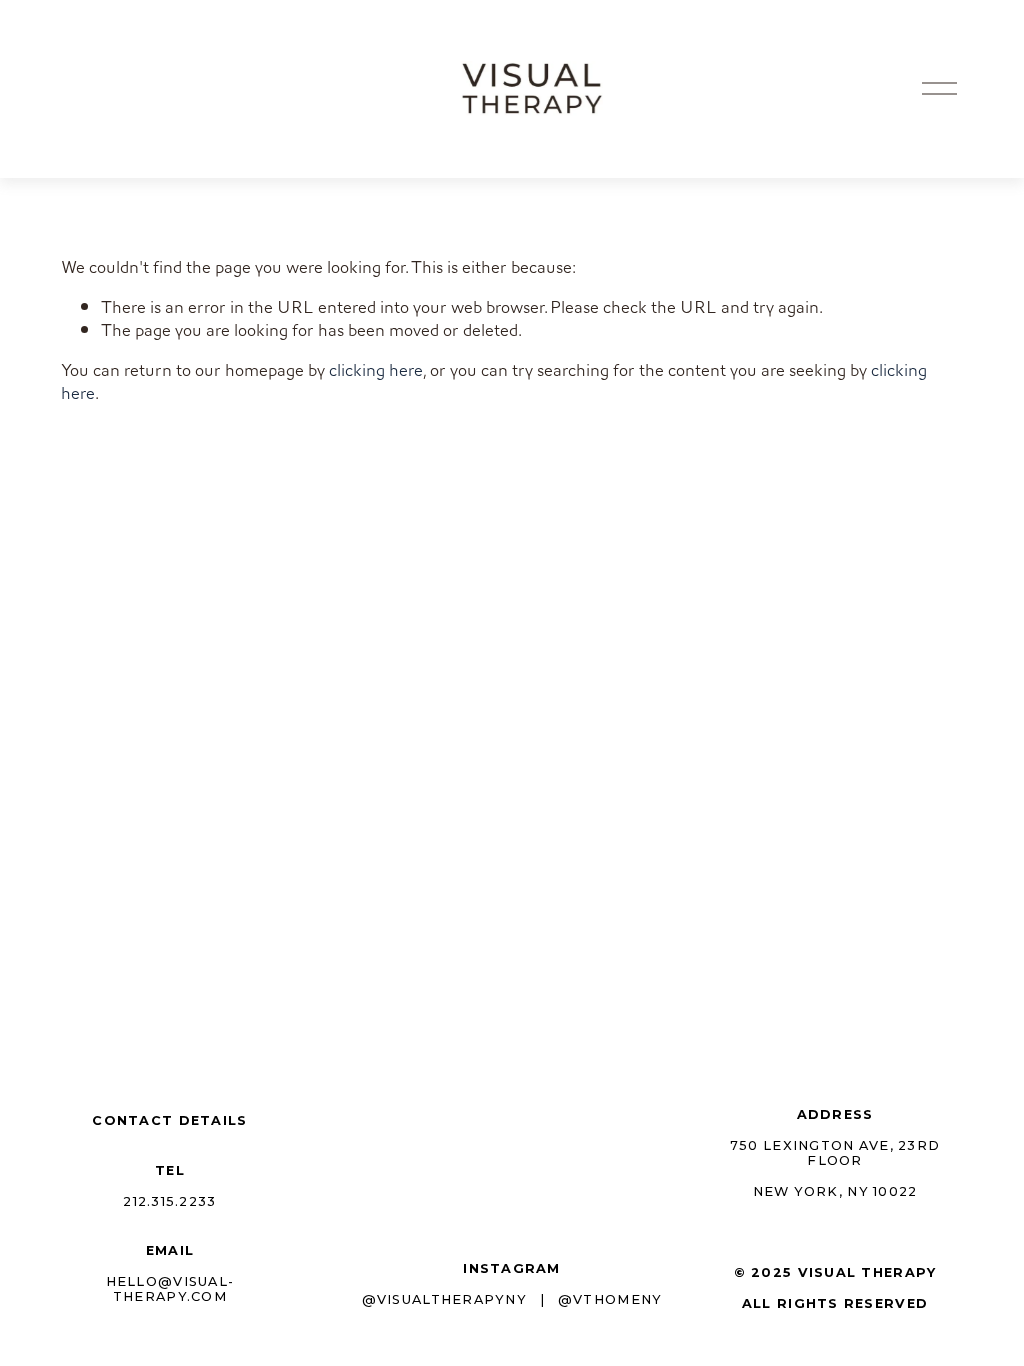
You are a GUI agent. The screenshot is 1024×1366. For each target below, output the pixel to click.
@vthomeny (610, 1299)
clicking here (376, 370)
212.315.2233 (169, 1201)
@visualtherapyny (444, 1299)
